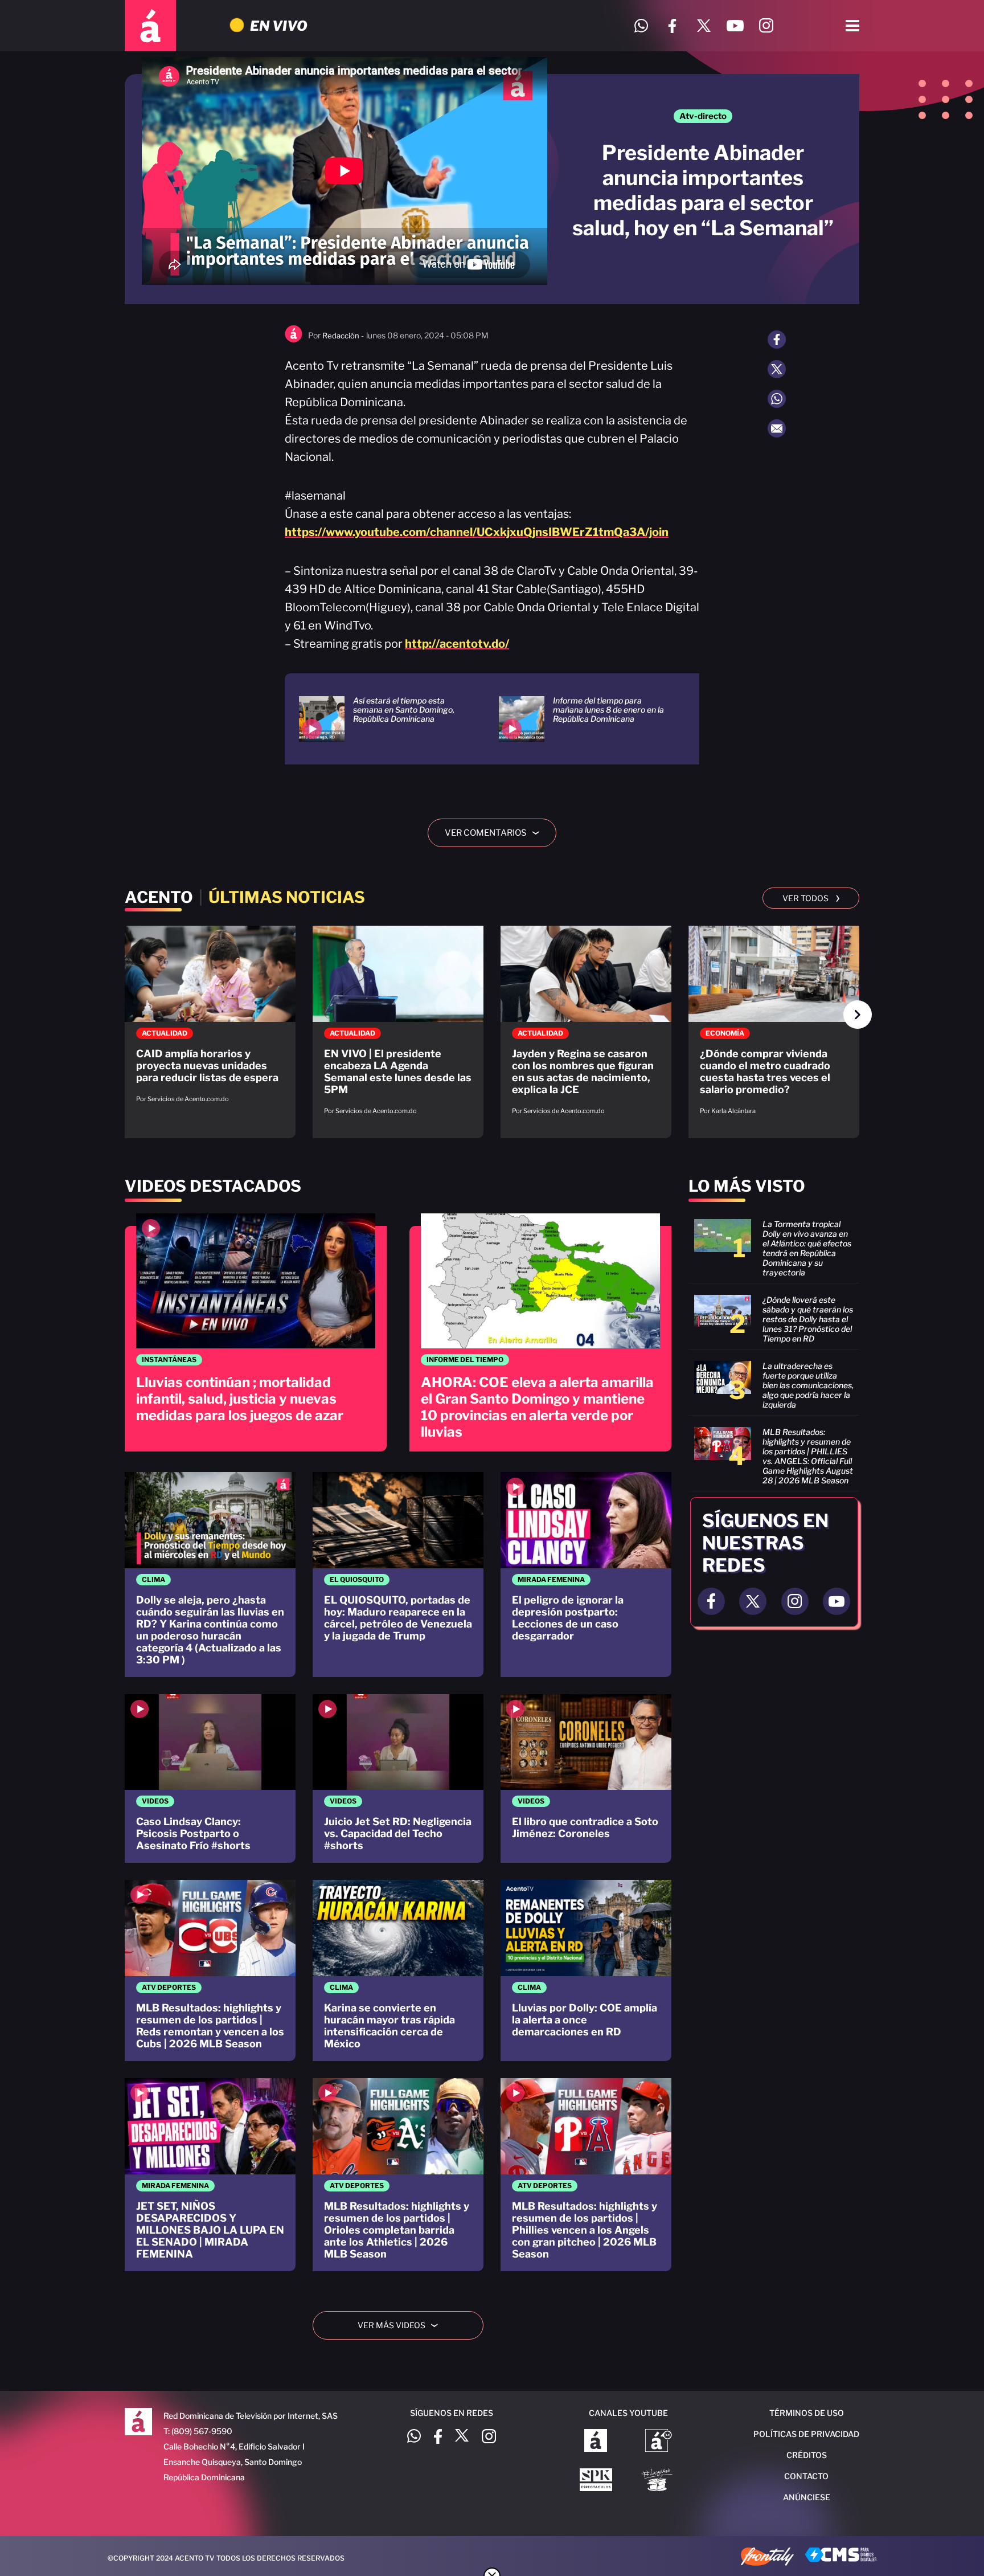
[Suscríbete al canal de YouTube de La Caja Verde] (659, 2481)
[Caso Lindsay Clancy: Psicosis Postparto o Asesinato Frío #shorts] (210, 1779)
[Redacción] (294, 340)
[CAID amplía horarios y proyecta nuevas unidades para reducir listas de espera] (210, 1020)
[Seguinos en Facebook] (711, 1601)
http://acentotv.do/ (457, 644)
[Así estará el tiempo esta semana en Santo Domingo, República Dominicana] (385, 719)
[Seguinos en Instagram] (795, 1601)
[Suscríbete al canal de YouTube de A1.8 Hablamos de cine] (659, 2442)
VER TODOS (811, 897)
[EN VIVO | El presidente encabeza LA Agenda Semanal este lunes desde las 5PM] (398, 1026)
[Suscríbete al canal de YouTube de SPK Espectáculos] (596, 2481)
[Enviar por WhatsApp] (777, 399)
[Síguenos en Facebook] (672, 26)
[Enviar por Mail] (777, 428)
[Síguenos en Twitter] (704, 26)
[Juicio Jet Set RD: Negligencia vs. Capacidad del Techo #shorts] (398, 1779)
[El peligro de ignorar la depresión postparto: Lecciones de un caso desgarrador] (586, 1575)
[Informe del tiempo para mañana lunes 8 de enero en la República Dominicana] (585, 719)
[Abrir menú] (852, 26)
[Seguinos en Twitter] (753, 1601)
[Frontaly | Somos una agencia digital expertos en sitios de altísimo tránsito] (767, 2558)
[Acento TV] (150, 26)
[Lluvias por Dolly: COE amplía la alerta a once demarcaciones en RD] (586, 1970)
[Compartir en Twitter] (777, 369)
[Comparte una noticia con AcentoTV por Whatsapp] (641, 26)
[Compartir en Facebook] (777, 340)
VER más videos (402, 2325)
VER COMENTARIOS (496, 833)
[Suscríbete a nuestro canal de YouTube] (735, 26)
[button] (858, 1015)
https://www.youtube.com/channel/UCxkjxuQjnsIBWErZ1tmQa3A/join (477, 532)
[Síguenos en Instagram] (766, 26)
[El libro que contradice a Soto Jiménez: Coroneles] (586, 1779)
